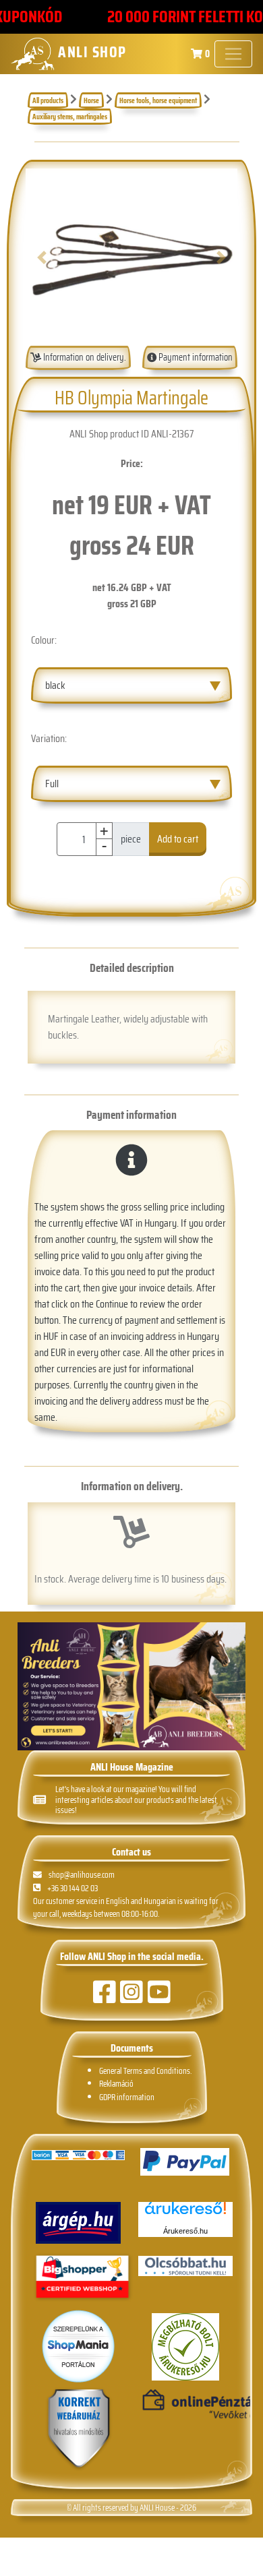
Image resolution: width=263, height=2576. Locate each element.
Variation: (49, 738)
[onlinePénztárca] (185, 2405)
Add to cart (178, 839)
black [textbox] (55, 685)
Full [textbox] (52, 784)
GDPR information (127, 2097)
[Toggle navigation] (233, 54)
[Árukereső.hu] (185, 2213)
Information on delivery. (84, 357)
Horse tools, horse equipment (158, 100)
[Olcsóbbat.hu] (185, 2266)
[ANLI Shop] (79, 2429)
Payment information (195, 357)
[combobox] (131, 685)
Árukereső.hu (185, 2231)
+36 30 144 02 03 (72, 1888)
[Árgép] (78, 2223)
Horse (91, 100)
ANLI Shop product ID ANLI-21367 (131, 434)
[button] (41, 257)
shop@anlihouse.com (82, 1875)
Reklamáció (116, 2084)
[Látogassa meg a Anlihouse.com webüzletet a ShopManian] (78, 2345)
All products (48, 100)
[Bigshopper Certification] (82, 2278)
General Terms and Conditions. (145, 2071)
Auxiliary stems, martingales (70, 117)
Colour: (44, 640)
